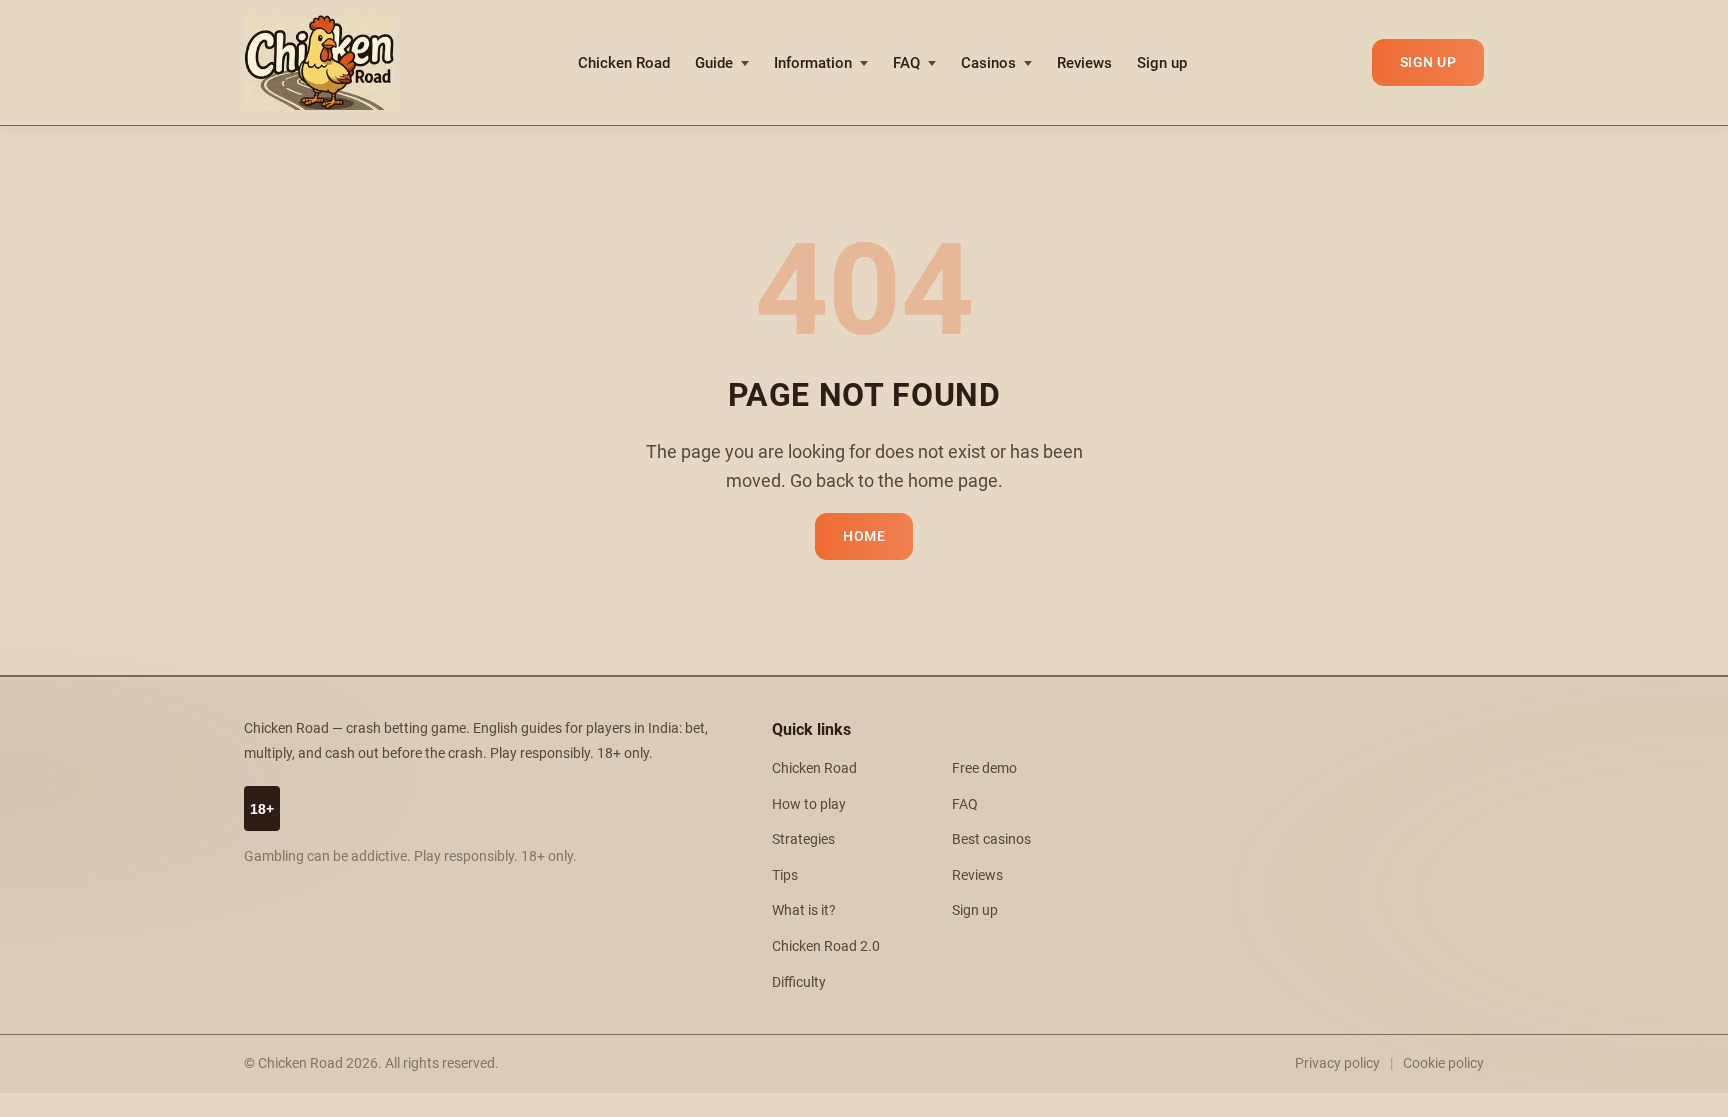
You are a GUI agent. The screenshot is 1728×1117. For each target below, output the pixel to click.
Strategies (803, 839)
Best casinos (991, 839)
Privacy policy (1337, 1063)
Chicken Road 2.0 (826, 946)
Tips (785, 875)
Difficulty (799, 982)
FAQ (906, 63)
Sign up (1162, 63)
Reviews (1084, 63)
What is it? (804, 910)
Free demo (984, 768)
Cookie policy (1443, 1063)
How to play (809, 804)
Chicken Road (624, 63)
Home (864, 536)
